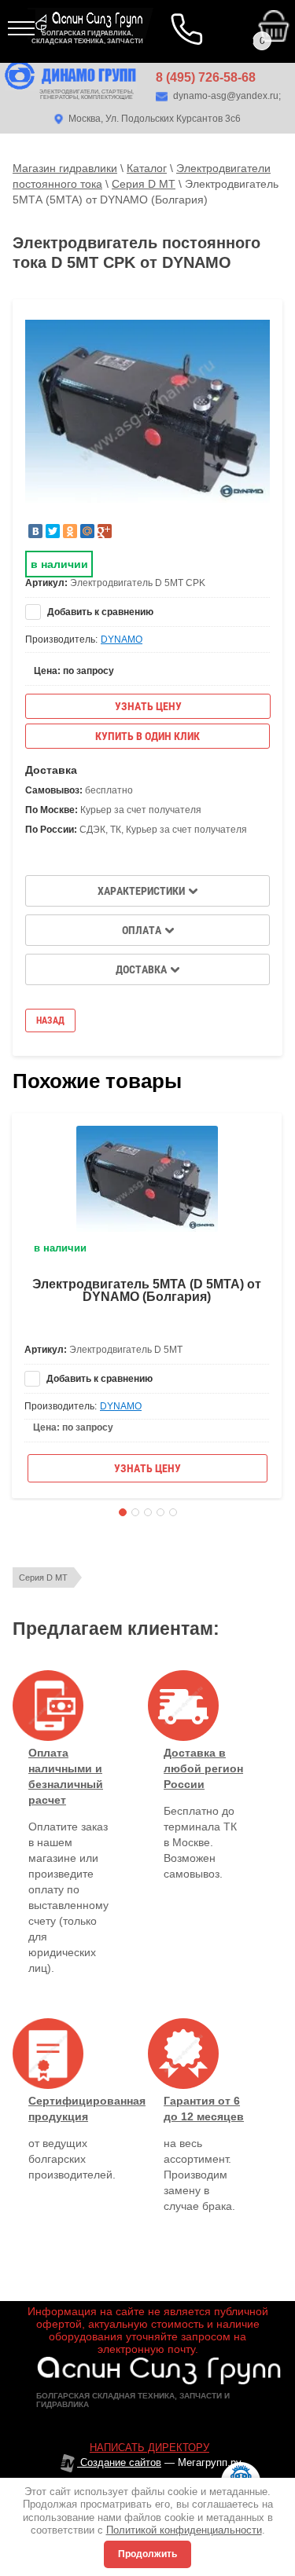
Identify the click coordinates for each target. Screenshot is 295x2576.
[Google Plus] (105, 531)
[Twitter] (53, 531)
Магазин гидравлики (65, 168)
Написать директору (149, 2448)
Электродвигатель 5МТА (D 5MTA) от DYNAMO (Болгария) (147, 1290)
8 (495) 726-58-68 (206, 77)
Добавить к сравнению (99, 612)
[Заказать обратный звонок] (189, 31)
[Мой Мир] (87, 531)
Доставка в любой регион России (203, 1768)
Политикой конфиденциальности (184, 2530)
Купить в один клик (147, 736)
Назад (50, 1021)
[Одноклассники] (70, 531)
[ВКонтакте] (35, 531)
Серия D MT (43, 1577)
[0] (180, 15)
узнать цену (148, 706)
